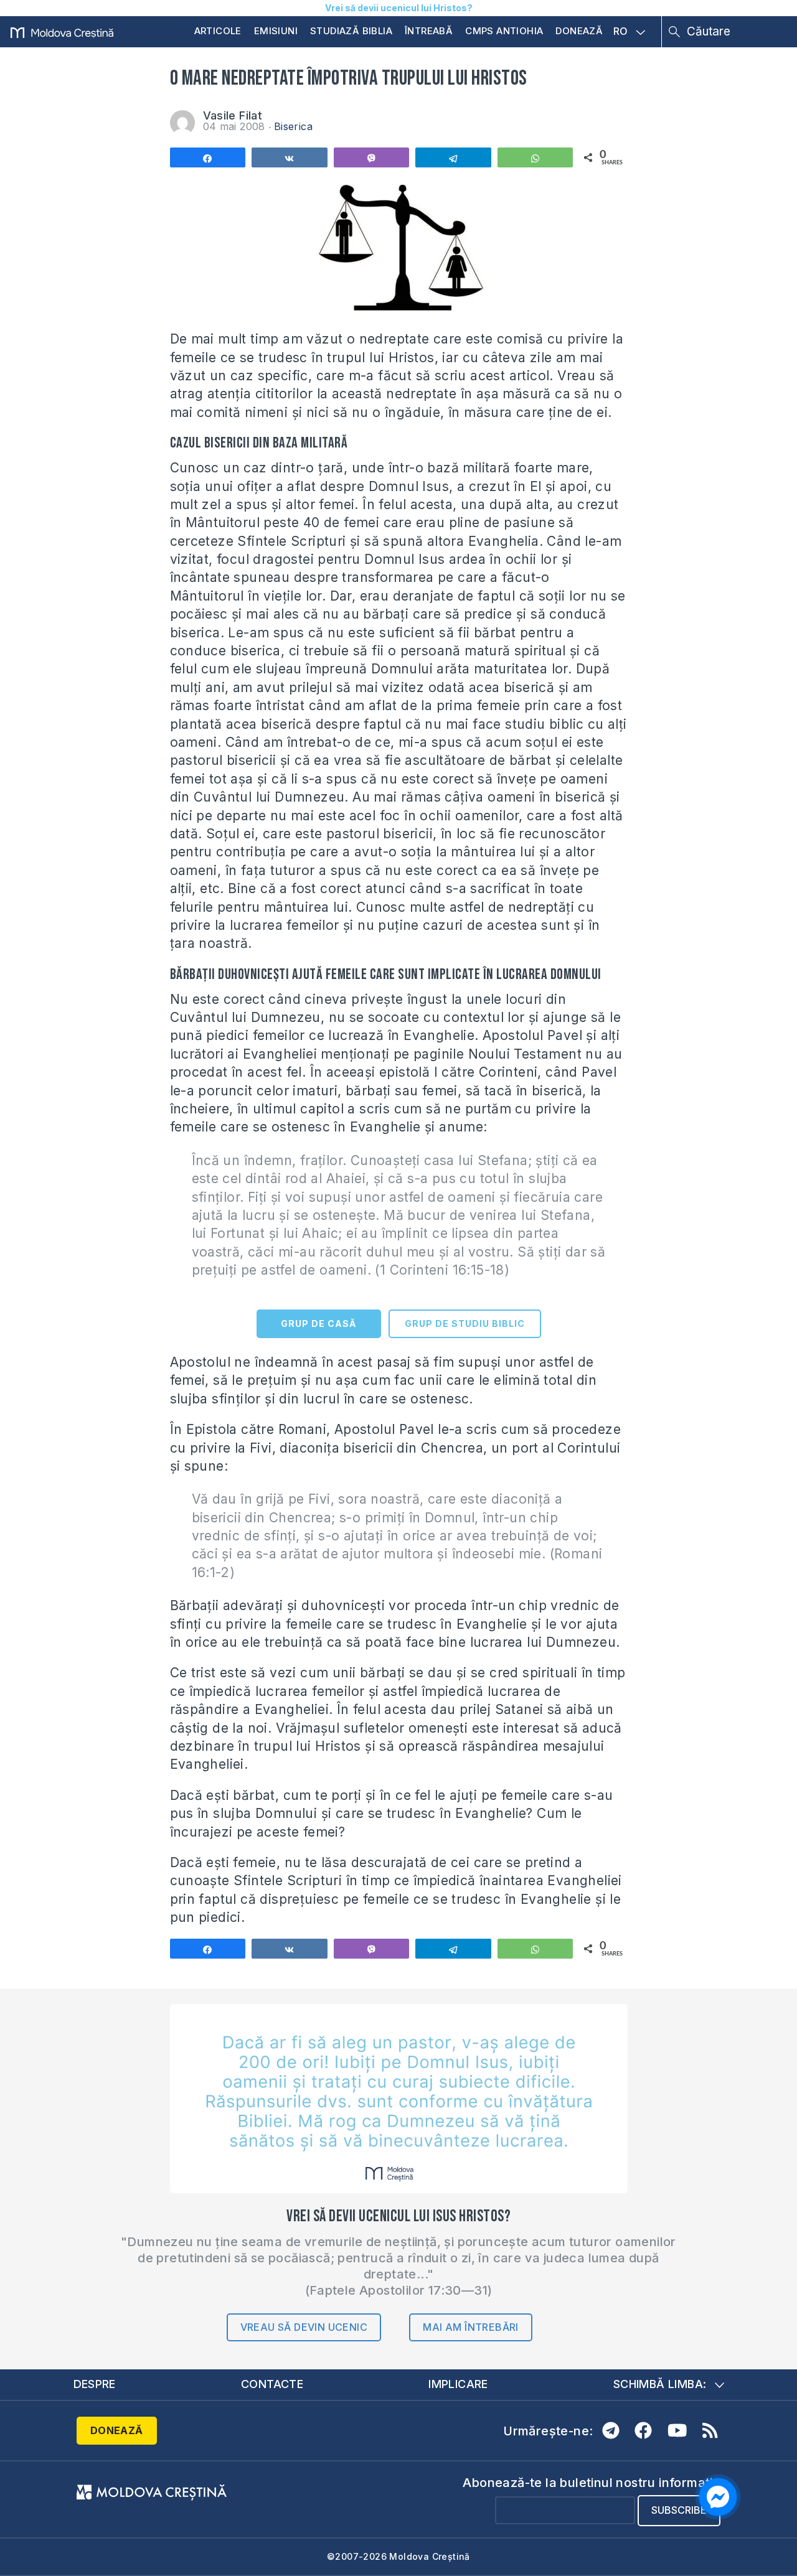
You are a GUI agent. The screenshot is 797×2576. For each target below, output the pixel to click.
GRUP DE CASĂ (318, 1323)
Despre (95, 2384)
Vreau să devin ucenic (304, 2327)
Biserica (293, 126)
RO (621, 32)
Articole (218, 31)
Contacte (272, 2384)
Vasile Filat (233, 115)
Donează (579, 31)
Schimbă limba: (660, 2384)
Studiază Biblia (351, 31)
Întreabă (429, 31)
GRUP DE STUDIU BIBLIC (465, 1323)
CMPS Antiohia (504, 31)
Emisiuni (276, 31)
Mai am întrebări (470, 2327)
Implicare (458, 2384)
